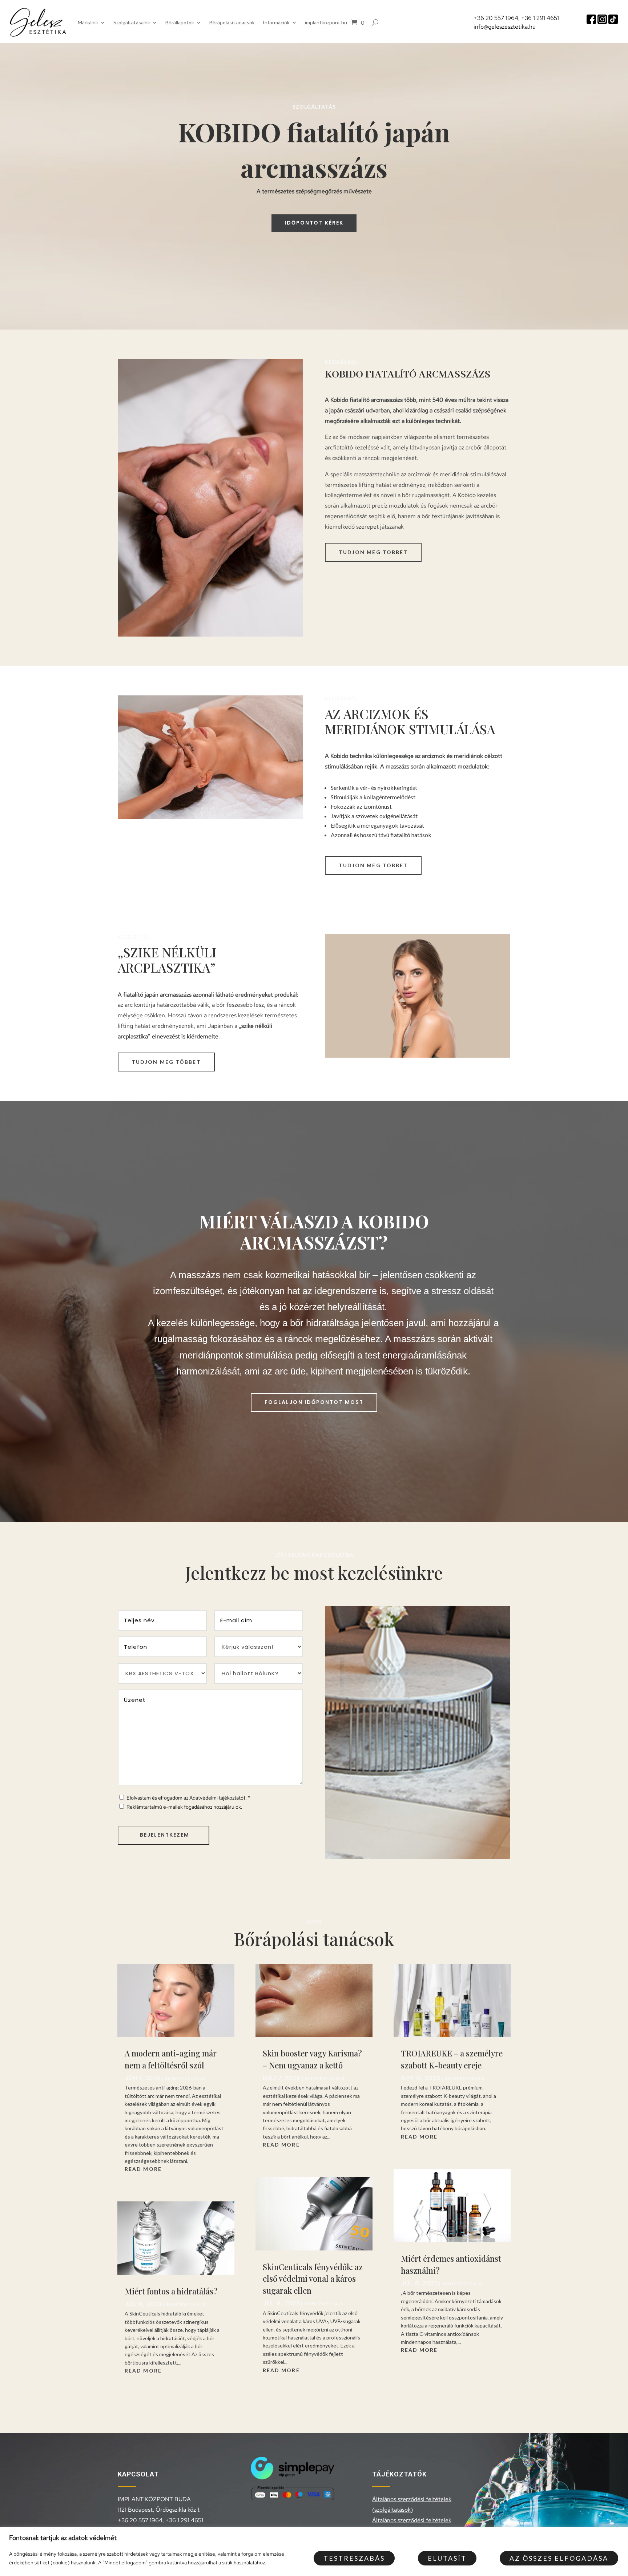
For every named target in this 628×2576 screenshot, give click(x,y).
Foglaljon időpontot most (314, 1402)
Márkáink (88, 22)
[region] (314, 2551)
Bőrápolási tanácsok (232, 22)
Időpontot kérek (314, 223)
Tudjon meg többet (373, 552)
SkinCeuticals (185, 2078)
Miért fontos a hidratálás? (171, 2291)
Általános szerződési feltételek (412, 2520)
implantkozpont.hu (326, 22)
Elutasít (447, 2558)
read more (143, 2169)
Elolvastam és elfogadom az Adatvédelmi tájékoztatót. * (188, 1798)
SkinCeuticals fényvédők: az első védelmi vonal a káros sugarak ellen (313, 2279)
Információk (276, 22)
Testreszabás (354, 2558)
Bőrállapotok (180, 22)
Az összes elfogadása (559, 2558)
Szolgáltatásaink (132, 22)
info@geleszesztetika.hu (505, 27)
